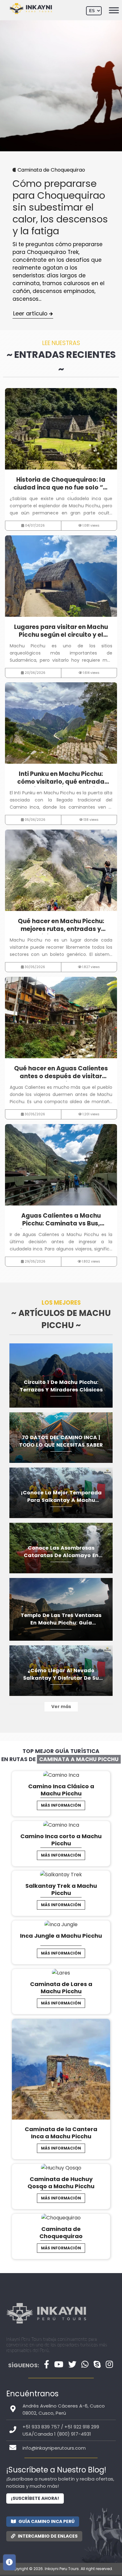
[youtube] (59, 2364)
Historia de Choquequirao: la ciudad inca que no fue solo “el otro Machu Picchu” (61, 484)
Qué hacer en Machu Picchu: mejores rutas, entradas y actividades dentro (61, 925)
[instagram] (109, 2364)
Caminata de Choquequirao (51, 170)
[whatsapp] (85, 2364)
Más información (61, 1805)
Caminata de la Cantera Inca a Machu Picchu (61, 2133)
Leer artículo (31, 313)
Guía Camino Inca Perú (46, 2521)
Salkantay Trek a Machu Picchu (61, 1889)
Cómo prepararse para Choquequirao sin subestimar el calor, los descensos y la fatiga (60, 207)
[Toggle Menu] (114, 10)
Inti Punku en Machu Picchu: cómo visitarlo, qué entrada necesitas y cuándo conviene (61, 778)
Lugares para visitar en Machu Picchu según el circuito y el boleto (61, 631)
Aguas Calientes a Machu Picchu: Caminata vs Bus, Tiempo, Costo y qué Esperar (61, 1220)
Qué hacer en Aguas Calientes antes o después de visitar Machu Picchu (61, 1073)
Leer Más (59, 429)
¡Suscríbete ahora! (35, 2498)
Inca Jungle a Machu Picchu (61, 1936)
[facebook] (47, 2364)
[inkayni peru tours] (46, 2328)
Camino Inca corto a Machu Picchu (61, 1840)
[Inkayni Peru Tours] (31, 8)
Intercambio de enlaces (47, 2536)
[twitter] (72, 2364)
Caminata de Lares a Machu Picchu (61, 1988)
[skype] (97, 2364)
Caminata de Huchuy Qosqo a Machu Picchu (61, 2183)
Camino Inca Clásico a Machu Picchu (61, 1790)
